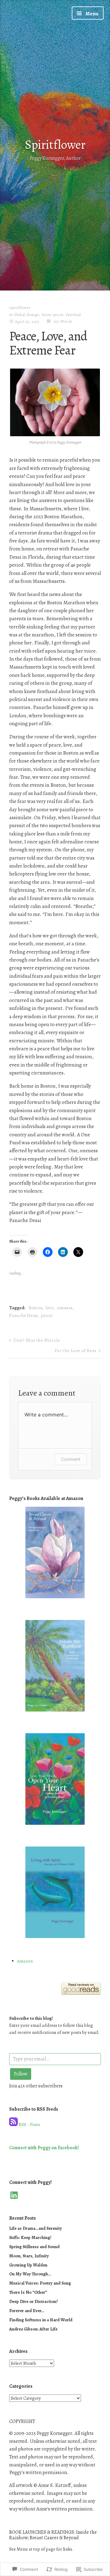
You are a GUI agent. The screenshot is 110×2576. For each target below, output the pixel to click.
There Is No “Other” (28, 2292)
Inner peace (52, 315)
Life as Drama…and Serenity (36, 2228)
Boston (36, 1308)
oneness (65, 1308)
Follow (21, 2074)
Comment (71, 1459)
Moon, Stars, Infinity (29, 2256)
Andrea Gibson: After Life (33, 2329)
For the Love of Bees (76, 1351)
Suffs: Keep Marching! (30, 2237)
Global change (26, 315)
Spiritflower (55, 144)
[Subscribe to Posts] (13, 2124)
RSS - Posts (29, 2124)
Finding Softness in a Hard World (41, 2320)
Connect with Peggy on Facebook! (44, 2148)
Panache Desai (24, 1315)
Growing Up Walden (28, 2265)
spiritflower (20, 307)
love (50, 1308)
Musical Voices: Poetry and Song (40, 2283)
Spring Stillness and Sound (34, 2247)
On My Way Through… (30, 2274)
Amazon (25, 1961)
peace (47, 1315)
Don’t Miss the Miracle (37, 1340)
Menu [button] (92, 14)
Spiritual (73, 315)
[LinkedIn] (14, 2195)
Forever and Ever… (27, 2311)
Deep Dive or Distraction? (34, 2301)
